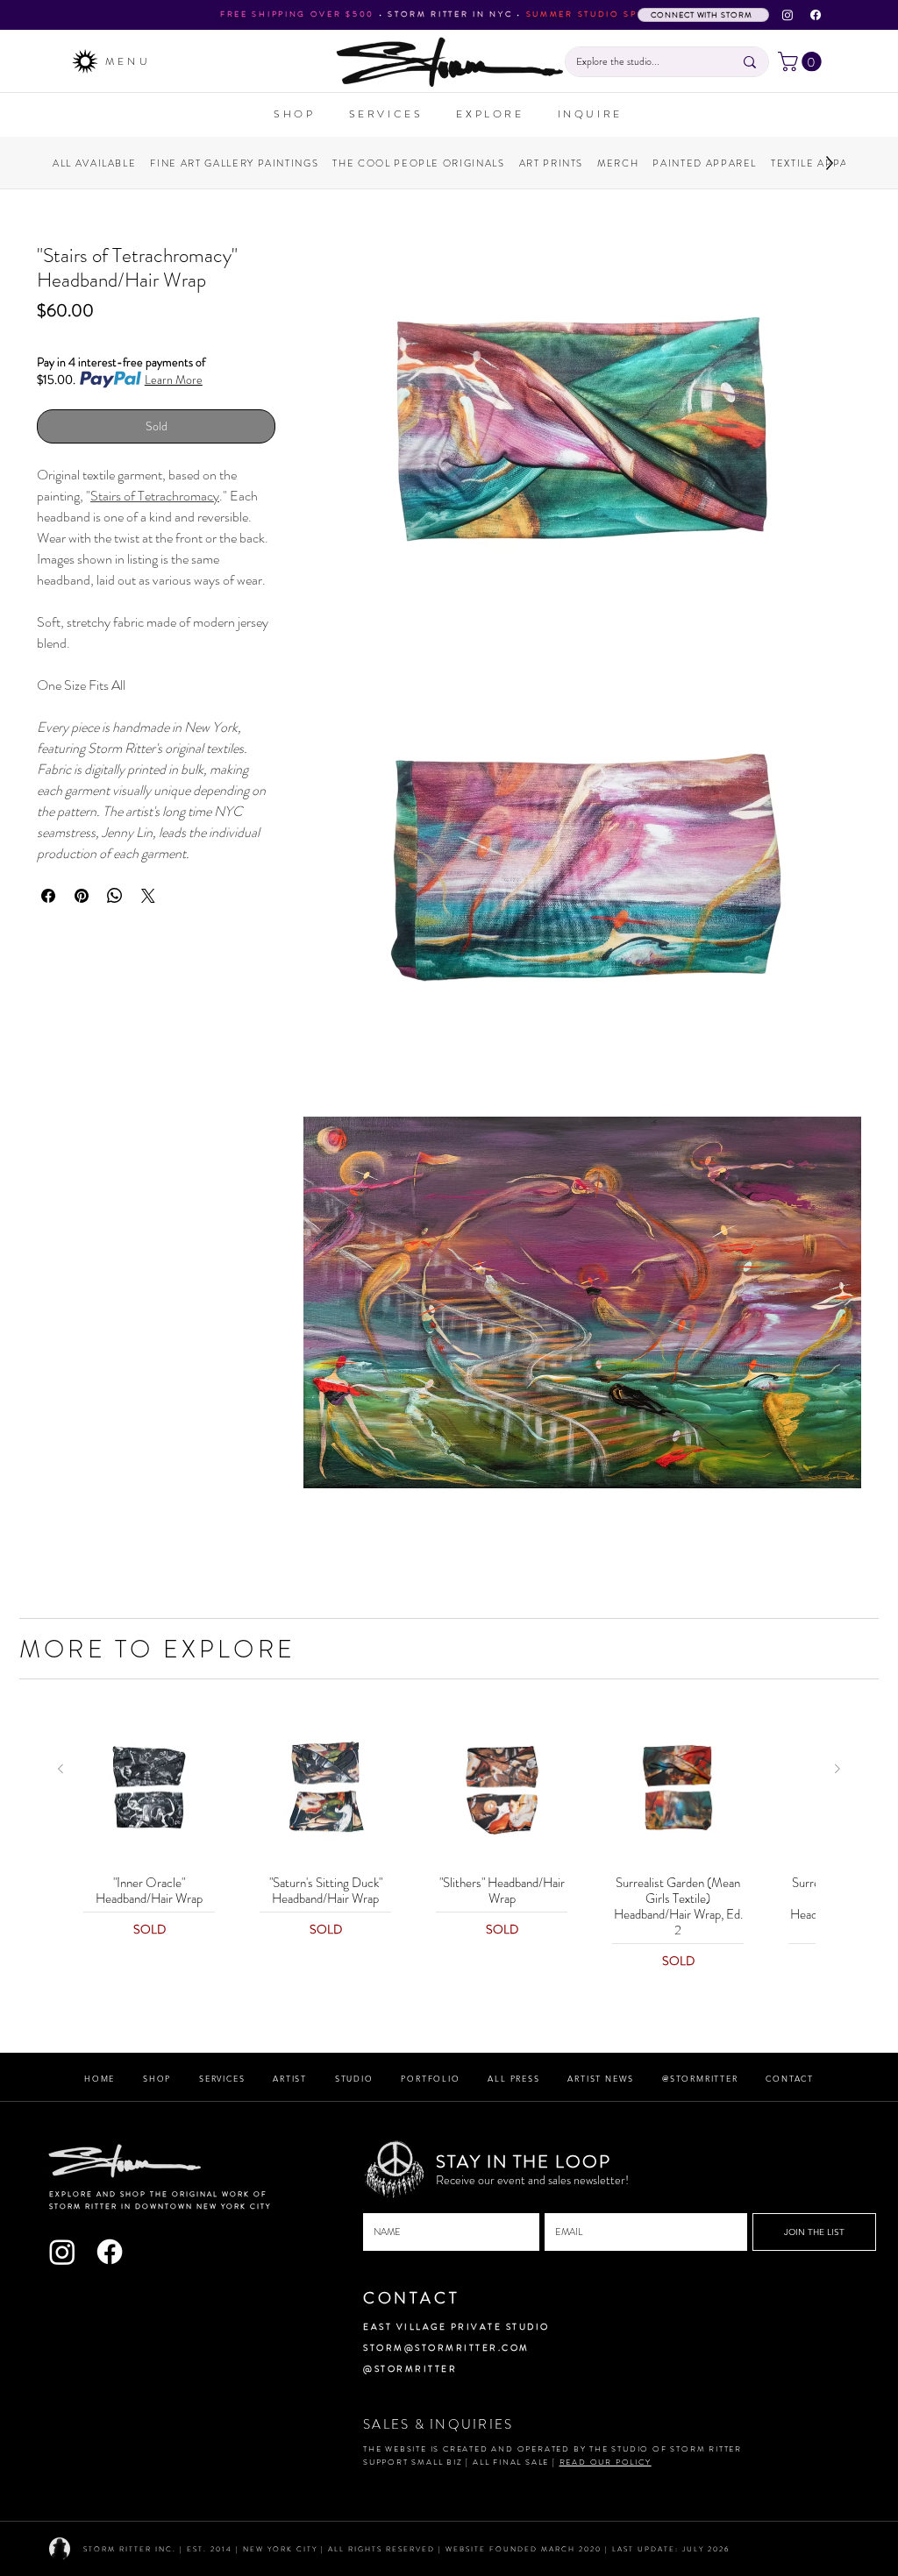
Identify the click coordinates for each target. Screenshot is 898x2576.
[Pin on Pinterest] (82, 896)
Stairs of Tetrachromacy (155, 496)
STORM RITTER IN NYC (450, 14)
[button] (802, 61)
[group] (449, 1843)
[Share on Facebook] (48, 896)
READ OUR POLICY (606, 2462)
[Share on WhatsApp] (115, 896)
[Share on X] (148, 896)
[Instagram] (788, 15)
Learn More (174, 380)
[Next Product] (837, 1769)
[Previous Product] (61, 1769)
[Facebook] (816, 15)
